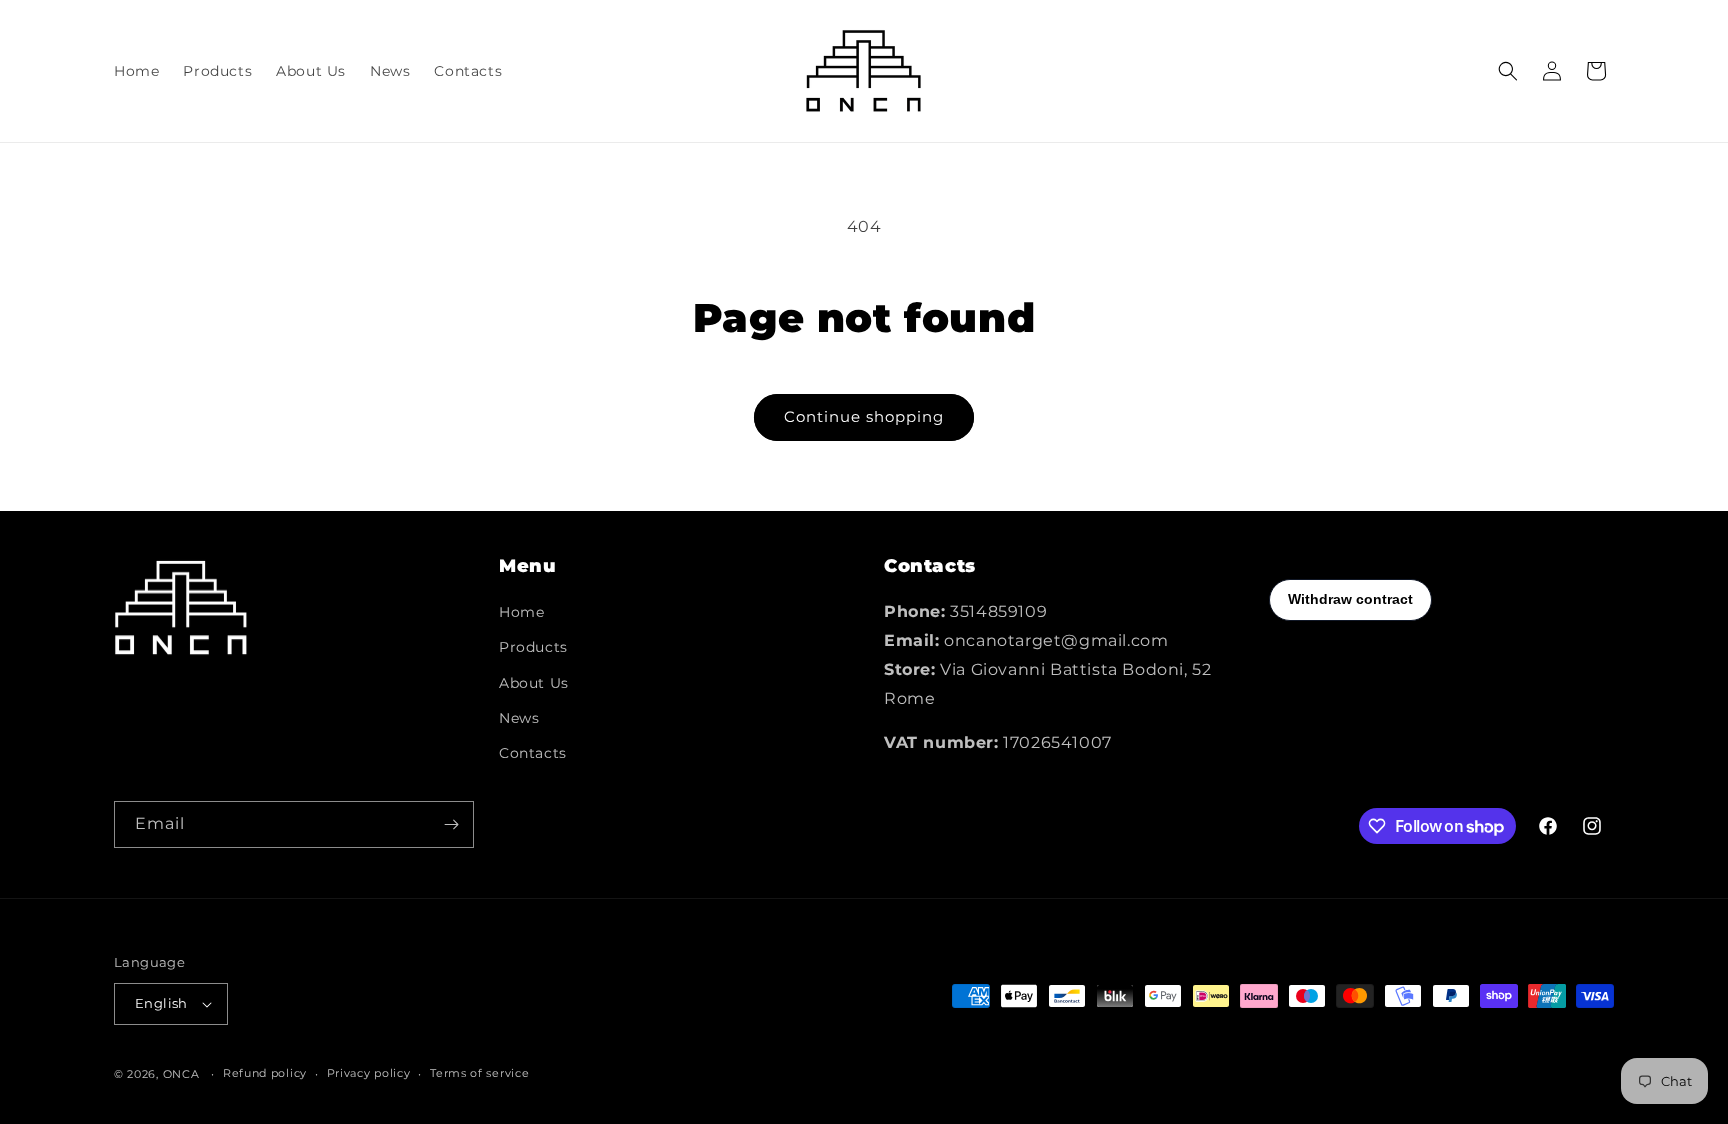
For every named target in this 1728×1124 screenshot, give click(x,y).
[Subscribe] (451, 824)
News (519, 718)
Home (521, 612)
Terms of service (479, 1073)
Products (533, 647)
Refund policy (265, 1073)
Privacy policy (369, 1073)
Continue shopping (864, 416)
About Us (534, 683)
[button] (1508, 71)
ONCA (181, 1074)
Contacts (533, 753)
